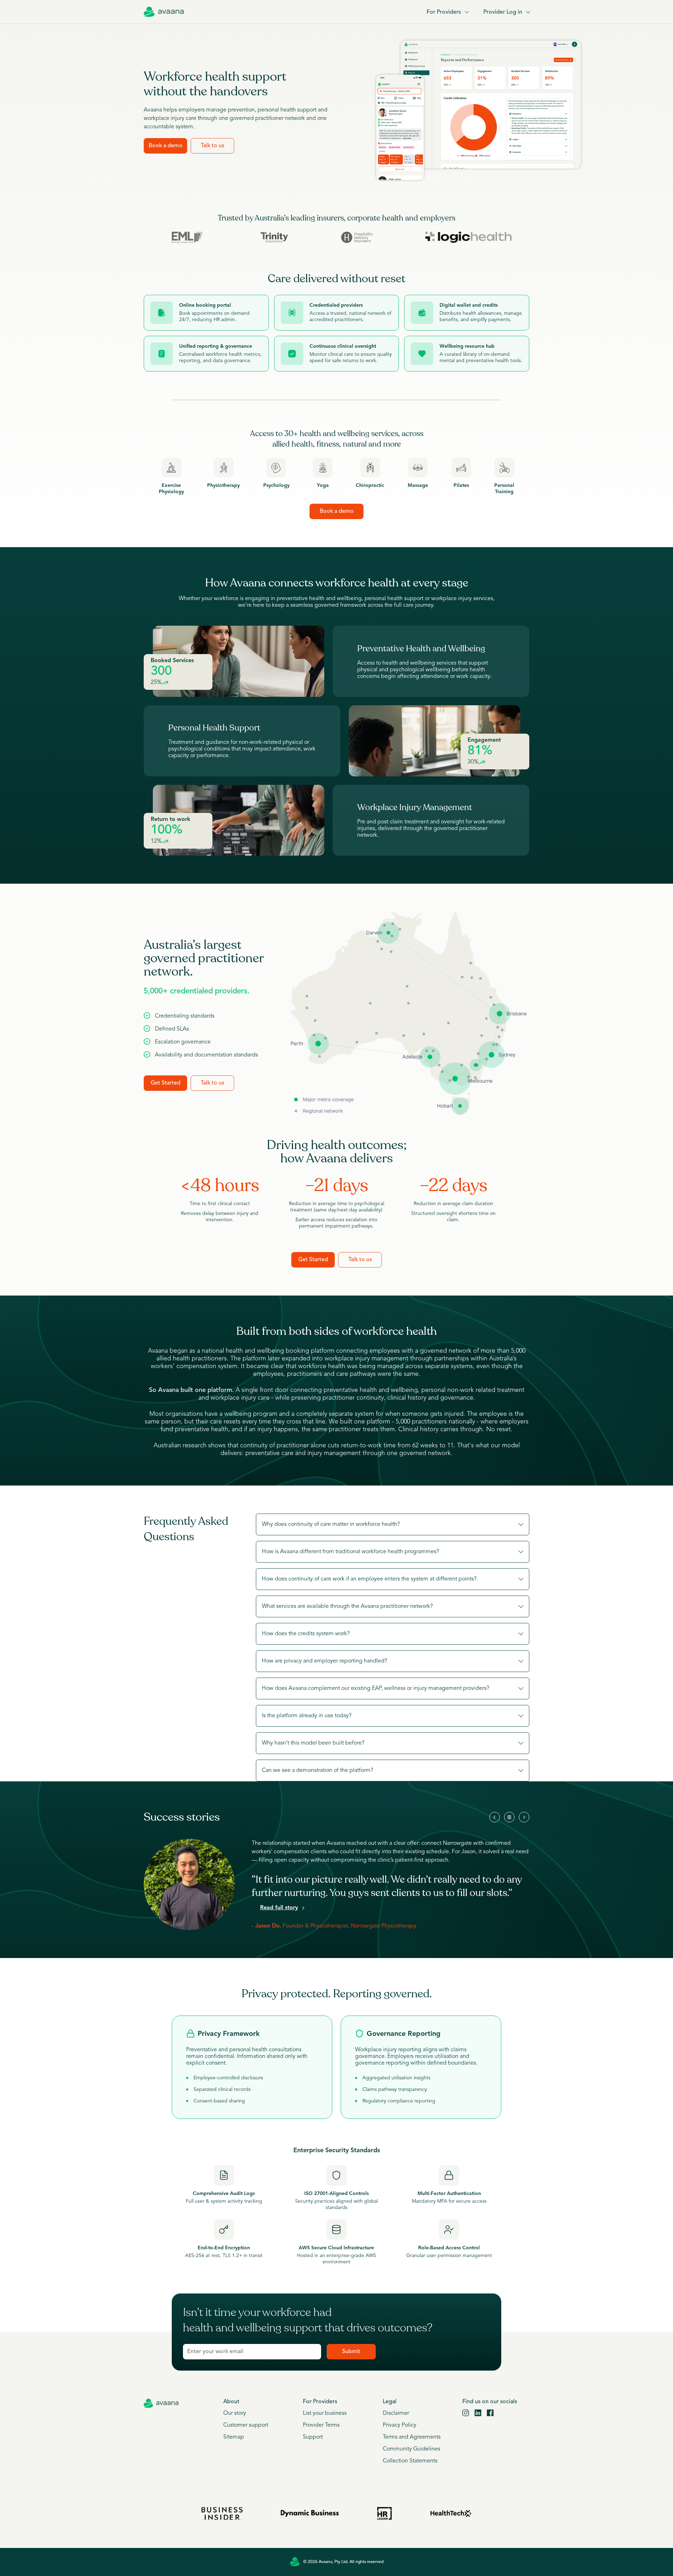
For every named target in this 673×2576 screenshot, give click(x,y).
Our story (235, 2413)
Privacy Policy (400, 2425)
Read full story (279, 1908)
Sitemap (234, 2437)
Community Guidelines (412, 2449)
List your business (325, 2413)
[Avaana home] (164, 12)
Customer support (246, 2425)
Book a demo (166, 146)
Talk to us (213, 146)
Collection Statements (410, 2461)
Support (313, 2437)
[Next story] (524, 1817)
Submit (351, 2352)
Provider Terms (321, 2425)
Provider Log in (503, 12)
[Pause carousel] (509, 1817)
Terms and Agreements (412, 2437)
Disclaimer (396, 2413)
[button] (393, 1524)
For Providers (444, 12)
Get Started (166, 1083)
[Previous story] (495, 1817)
